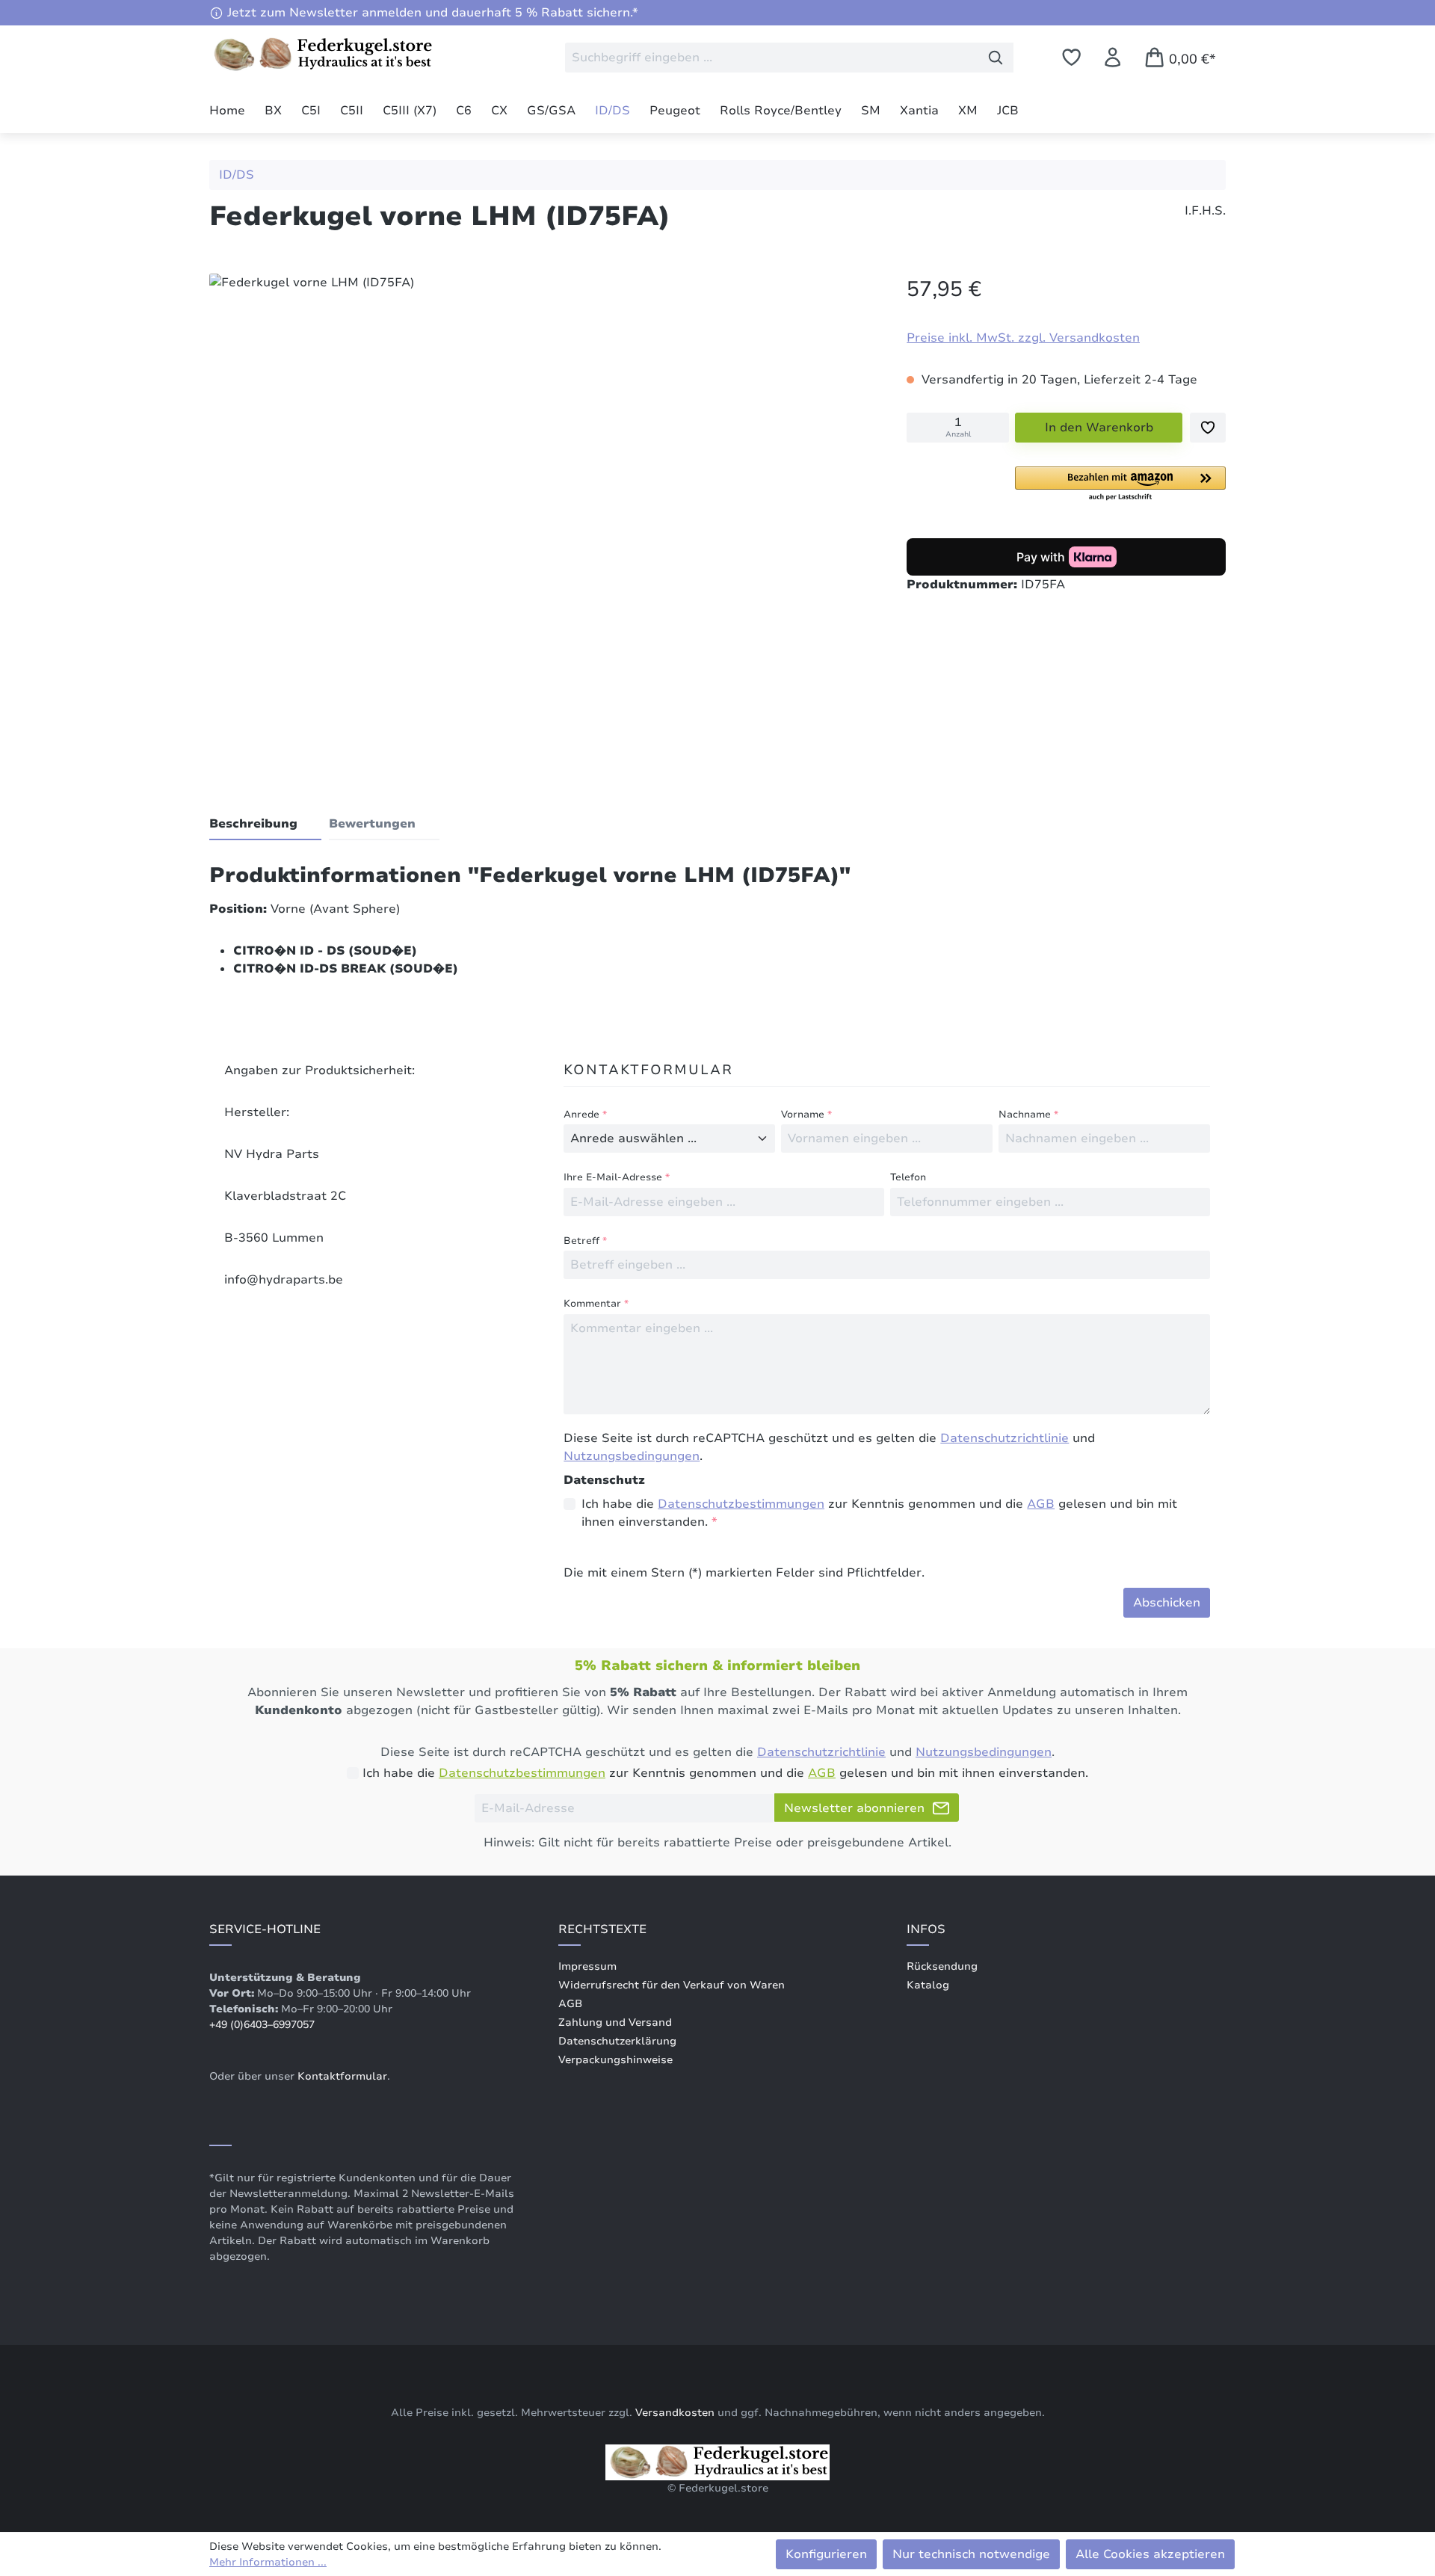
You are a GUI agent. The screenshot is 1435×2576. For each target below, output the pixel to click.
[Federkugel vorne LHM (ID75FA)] (543, 517)
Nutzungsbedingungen (632, 1456)
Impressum (587, 1966)
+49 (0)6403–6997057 (262, 2025)
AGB (1041, 1504)
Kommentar (596, 1304)
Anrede (585, 1115)
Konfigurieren (826, 2554)
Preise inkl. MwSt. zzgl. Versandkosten (1023, 338)
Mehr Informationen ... (268, 2562)
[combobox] (772, 58)
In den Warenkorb (1099, 428)
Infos (926, 1929)
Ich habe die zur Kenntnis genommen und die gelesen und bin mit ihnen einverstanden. (879, 1513)
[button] (1120, 484)
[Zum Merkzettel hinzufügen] (1208, 428)
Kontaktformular (342, 2076)
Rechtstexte (602, 1929)
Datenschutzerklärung (617, 2041)
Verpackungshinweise (615, 2060)
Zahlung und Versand (615, 2022)
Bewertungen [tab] (372, 824)
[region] (543, 520)
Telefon (908, 1177)
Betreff (585, 1241)
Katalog (928, 1985)
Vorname (806, 1115)
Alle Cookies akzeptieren (1150, 2554)
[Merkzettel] (1071, 57)
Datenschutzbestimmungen (741, 1504)
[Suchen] (996, 58)
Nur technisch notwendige (971, 2554)
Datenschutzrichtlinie (1004, 1438)
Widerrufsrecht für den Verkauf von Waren (672, 1985)
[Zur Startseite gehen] (321, 55)
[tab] (265, 825)
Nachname (1028, 1115)
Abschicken (1167, 1603)
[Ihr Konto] (1112, 57)
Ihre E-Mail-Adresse (617, 1177)
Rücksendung (942, 1966)
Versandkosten (675, 2413)
